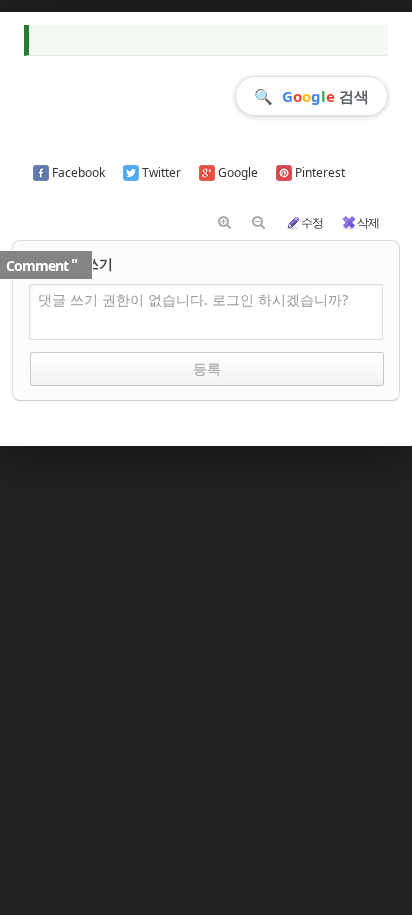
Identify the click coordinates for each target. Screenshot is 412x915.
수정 (312, 222)
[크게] (225, 223)
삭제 (368, 222)
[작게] (259, 223)
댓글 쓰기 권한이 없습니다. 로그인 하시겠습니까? (193, 299)
